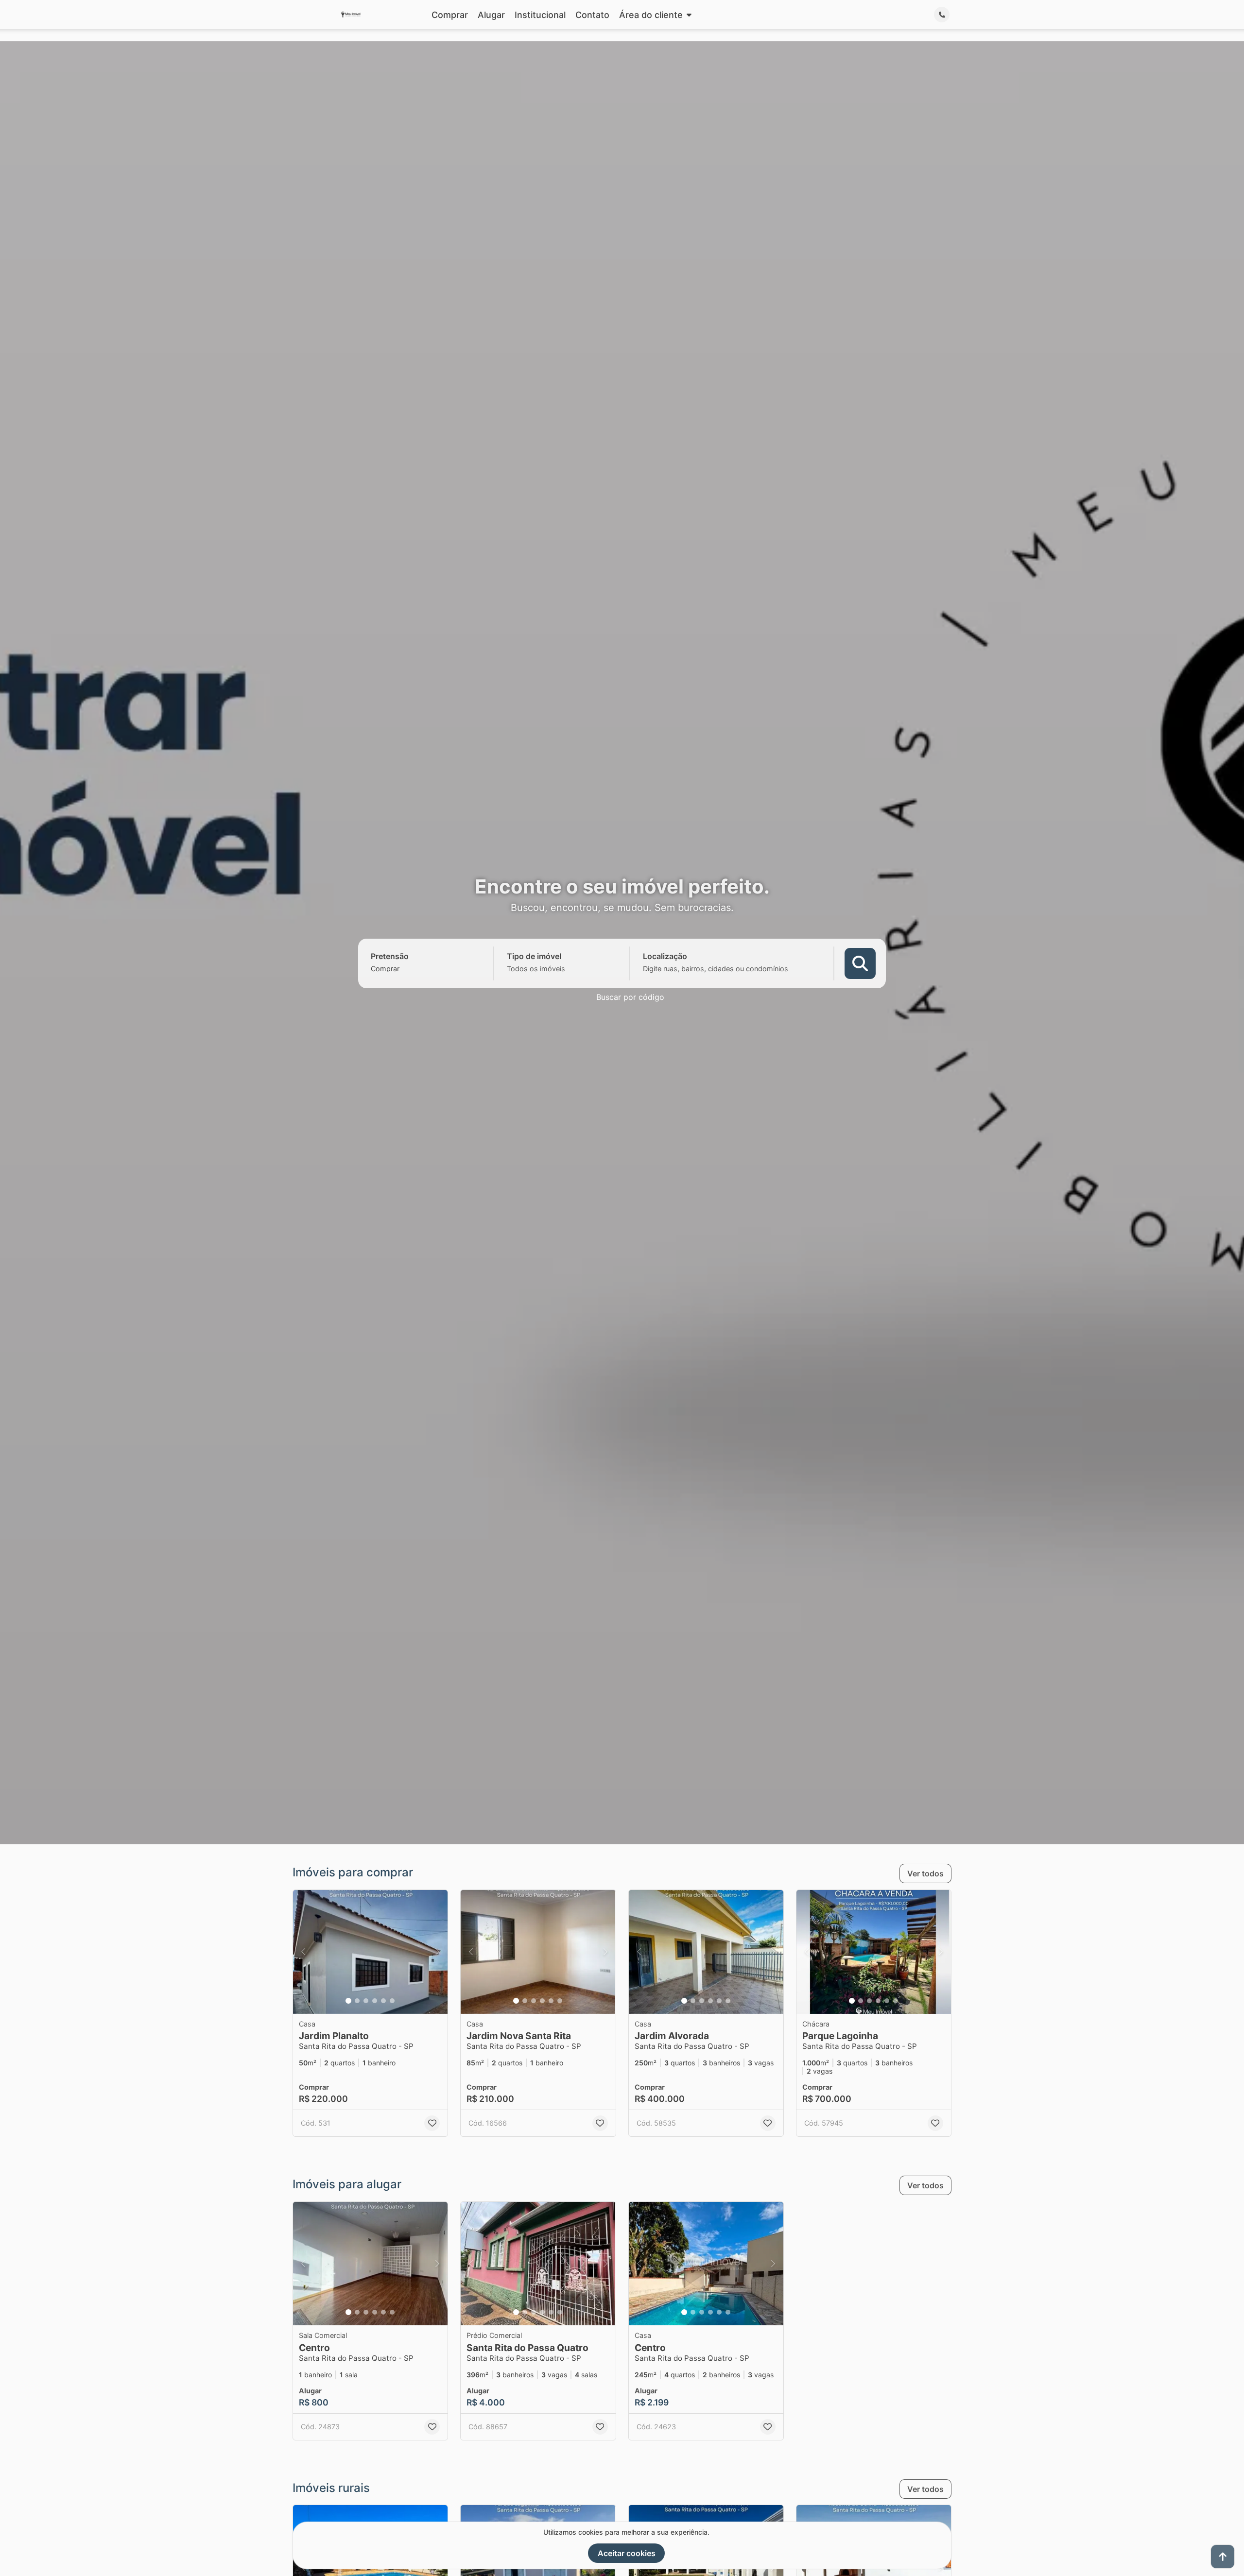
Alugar (491, 21)
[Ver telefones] (942, 21)
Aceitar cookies (627, 2553)
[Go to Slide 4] (375, 2001)
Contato (592, 21)
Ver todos (925, 1873)
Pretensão (390, 956)
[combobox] (402, 968)
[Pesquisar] (860, 963)
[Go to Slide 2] (357, 2001)
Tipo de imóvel (534, 956)
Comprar (450, 21)
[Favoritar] (432, 2123)
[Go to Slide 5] (383, 2001)
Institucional (540, 21)
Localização (665, 956)
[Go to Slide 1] (348, 2001)
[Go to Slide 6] (392, 2001)
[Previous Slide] (303, 1952)
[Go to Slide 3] (366, 2001)
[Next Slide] (437, 1952)
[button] (370, 1952)
